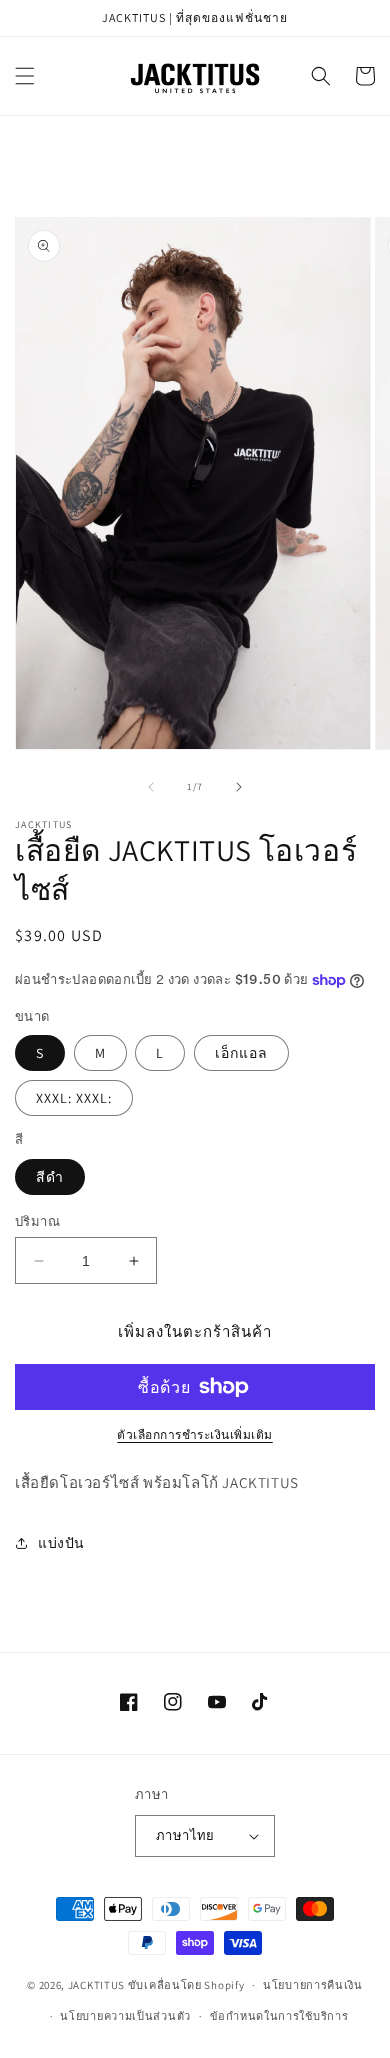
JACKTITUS (96, 1985)
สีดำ (50, 1177)
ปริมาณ (37, 1221)
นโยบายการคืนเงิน (313, 1985)
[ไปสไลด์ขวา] (239, 787)
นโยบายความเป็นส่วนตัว (125, 2016)
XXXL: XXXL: (74, 1098)
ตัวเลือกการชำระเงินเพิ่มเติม (195, 1434)
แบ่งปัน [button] (61, 1543)
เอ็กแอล (241, 1053)
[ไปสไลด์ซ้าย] (151, 787)
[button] (25, 76)
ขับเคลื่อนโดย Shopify (186, 1985)
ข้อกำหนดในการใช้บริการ (279, 2016)
